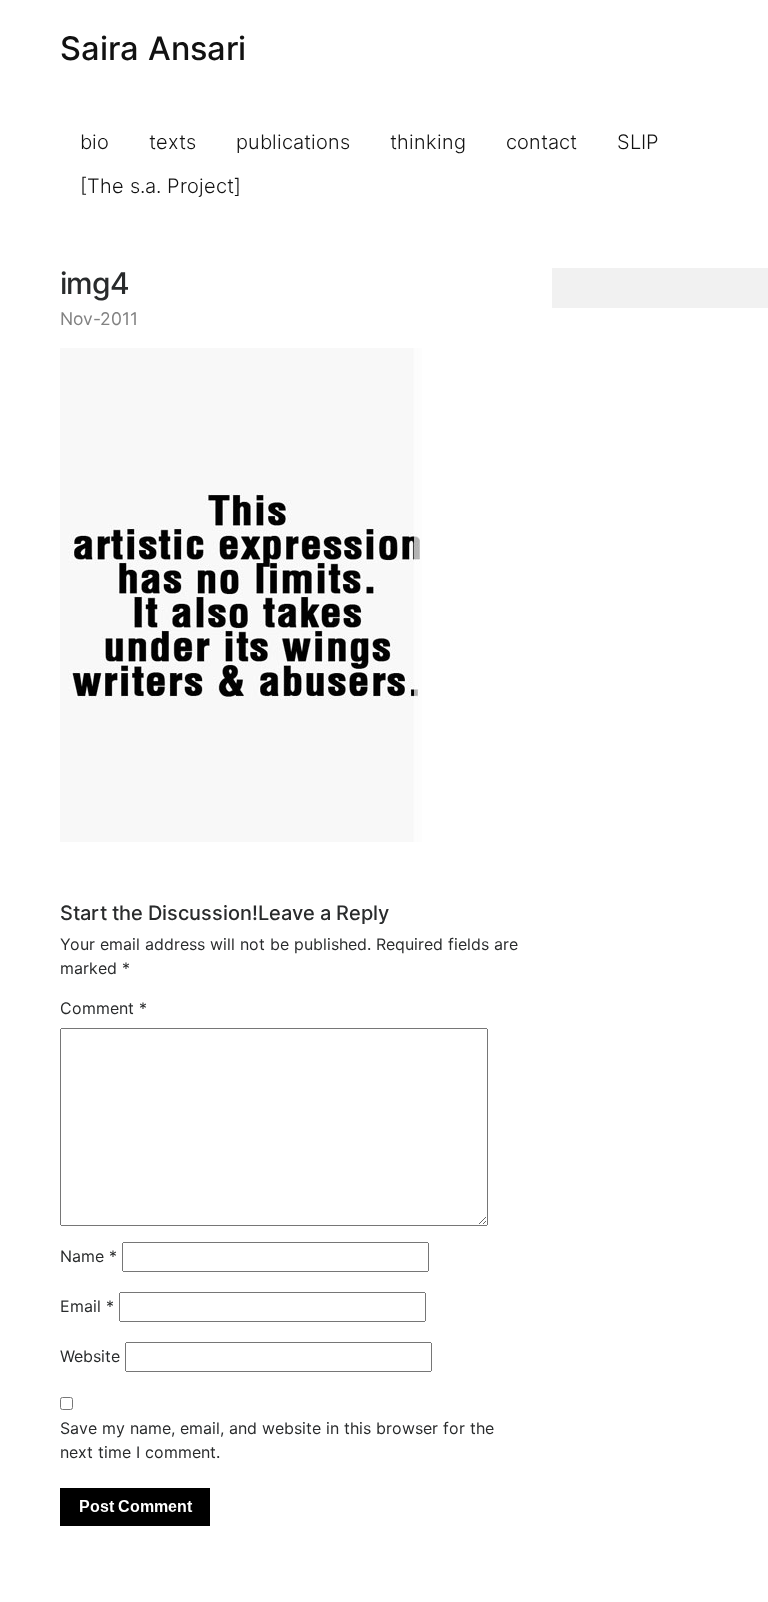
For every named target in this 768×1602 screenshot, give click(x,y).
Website (90, 1356)
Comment (103, 1008)
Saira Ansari (153, 48)
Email (87, 1306)
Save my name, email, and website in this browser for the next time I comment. (277, 1440)
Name (88, 1256)
